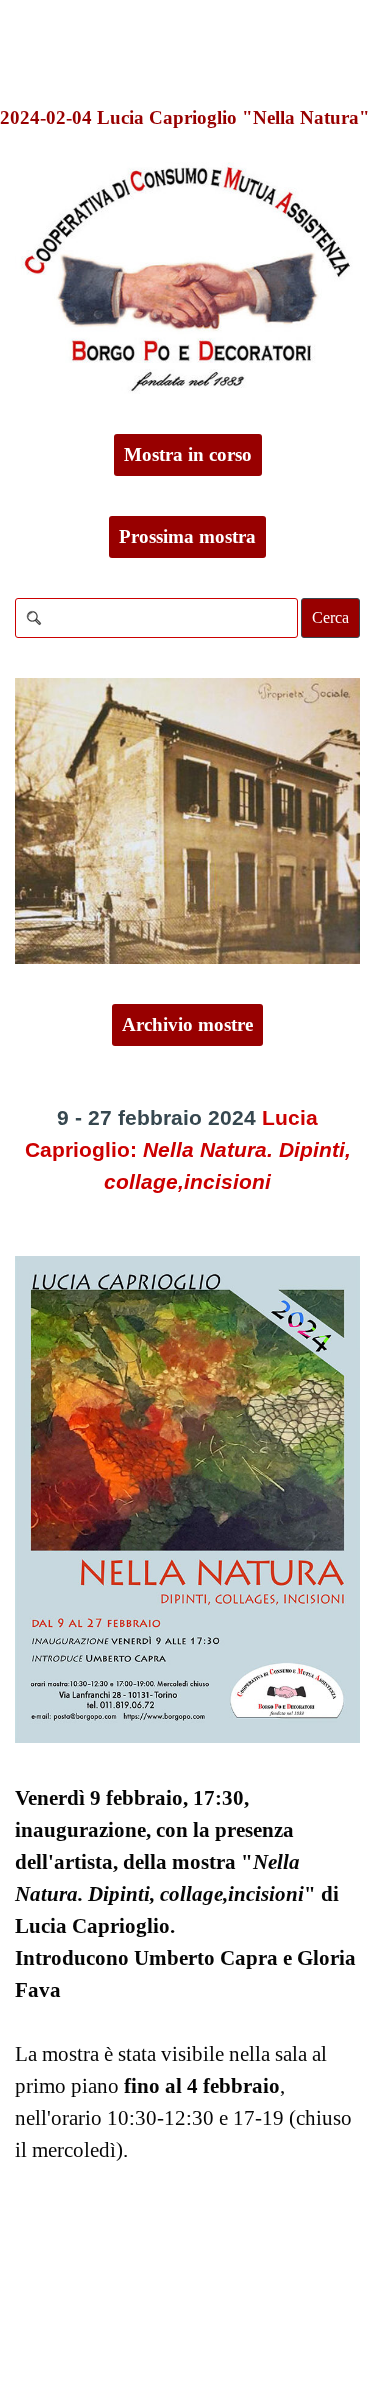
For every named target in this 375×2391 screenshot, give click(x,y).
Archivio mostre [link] (187, 1024)
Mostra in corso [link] (188, 454)
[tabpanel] (187, 1151)
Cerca (330, 617)
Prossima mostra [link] (187, 536)
